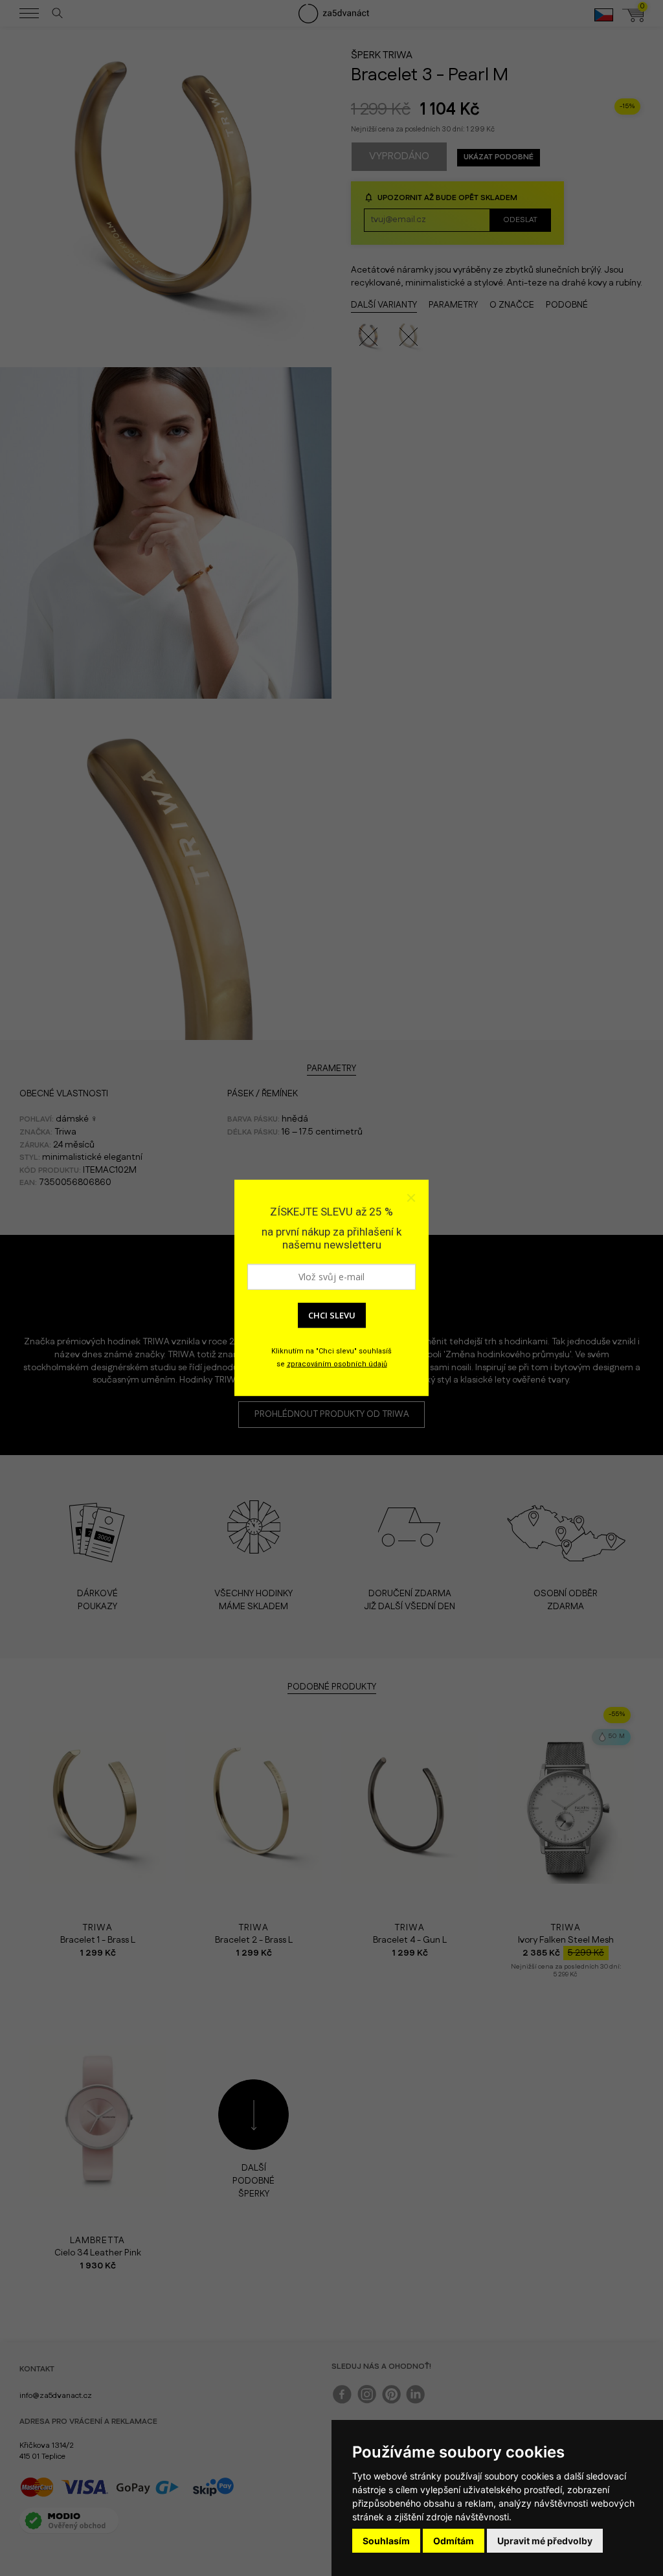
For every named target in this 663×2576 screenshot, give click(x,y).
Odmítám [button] (454, 2541)
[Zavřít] (410, 1198)
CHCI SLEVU (332, 1315)
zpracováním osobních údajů (337, 1364)
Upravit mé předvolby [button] (545, 2541)
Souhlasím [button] (386, 2541)
